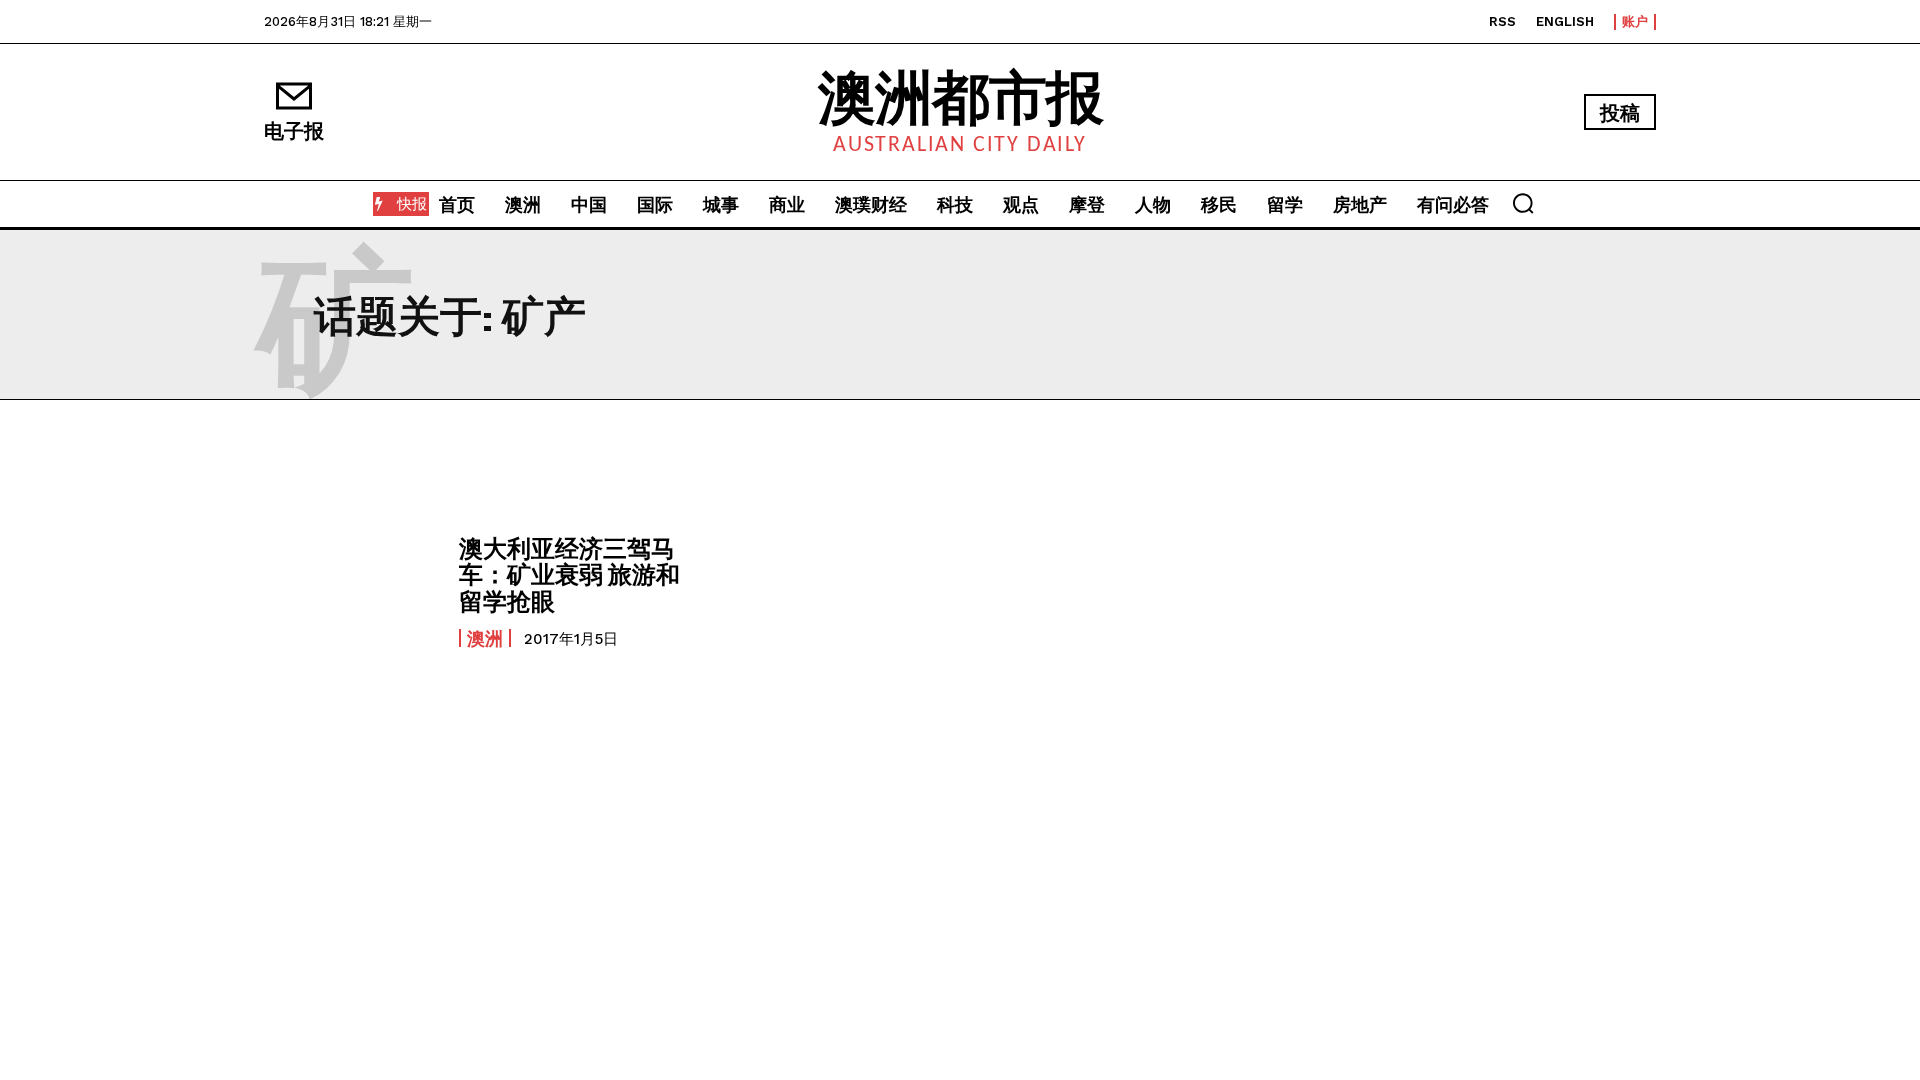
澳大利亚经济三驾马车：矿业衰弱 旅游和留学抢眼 (569, 574)
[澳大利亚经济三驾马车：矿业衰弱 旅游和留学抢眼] (351, 591)
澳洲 (485, 638)
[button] (1523, 203)
